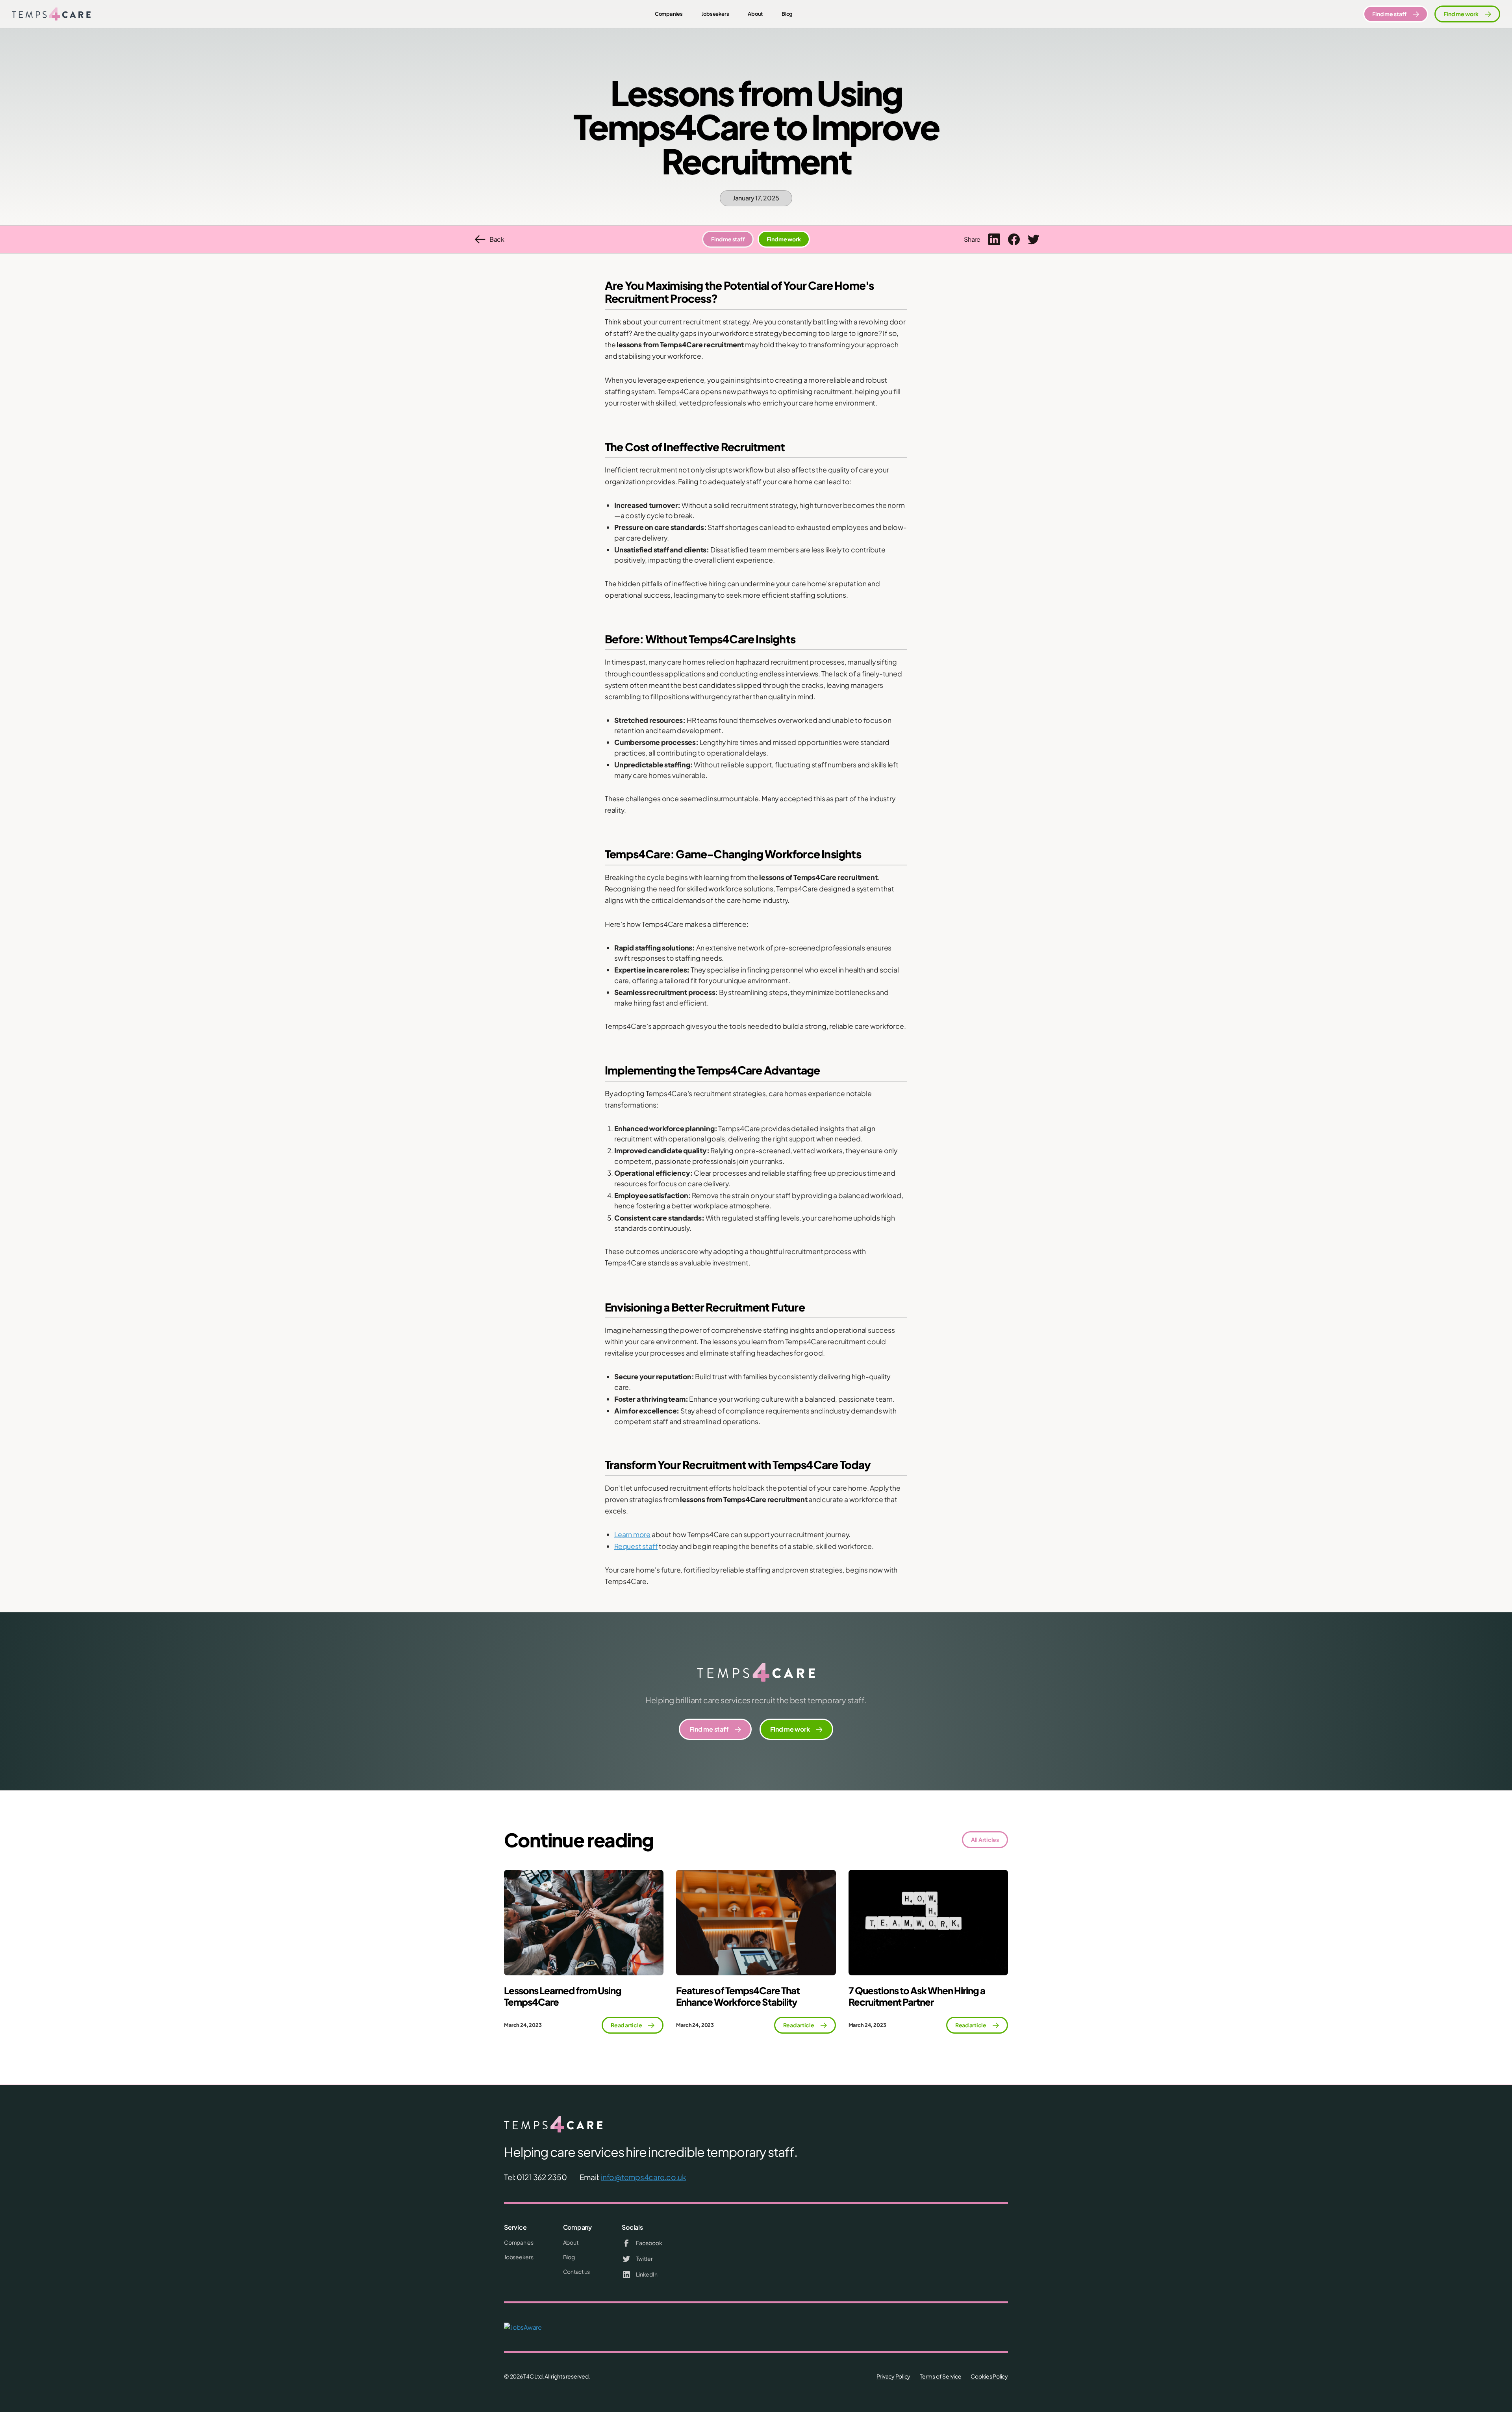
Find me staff (728, 239)
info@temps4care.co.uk (644, 2177)
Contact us (577, 2271)
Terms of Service (940, 2376)
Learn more (632, 1534)
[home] (51, 14)
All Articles (985, 1840)
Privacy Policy (894, 2376)
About (755, 14)
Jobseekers (715, 14)
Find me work (784, 239)
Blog (787, 14)
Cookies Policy (989, 2376)
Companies (669, 14)
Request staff (636, 1546)
